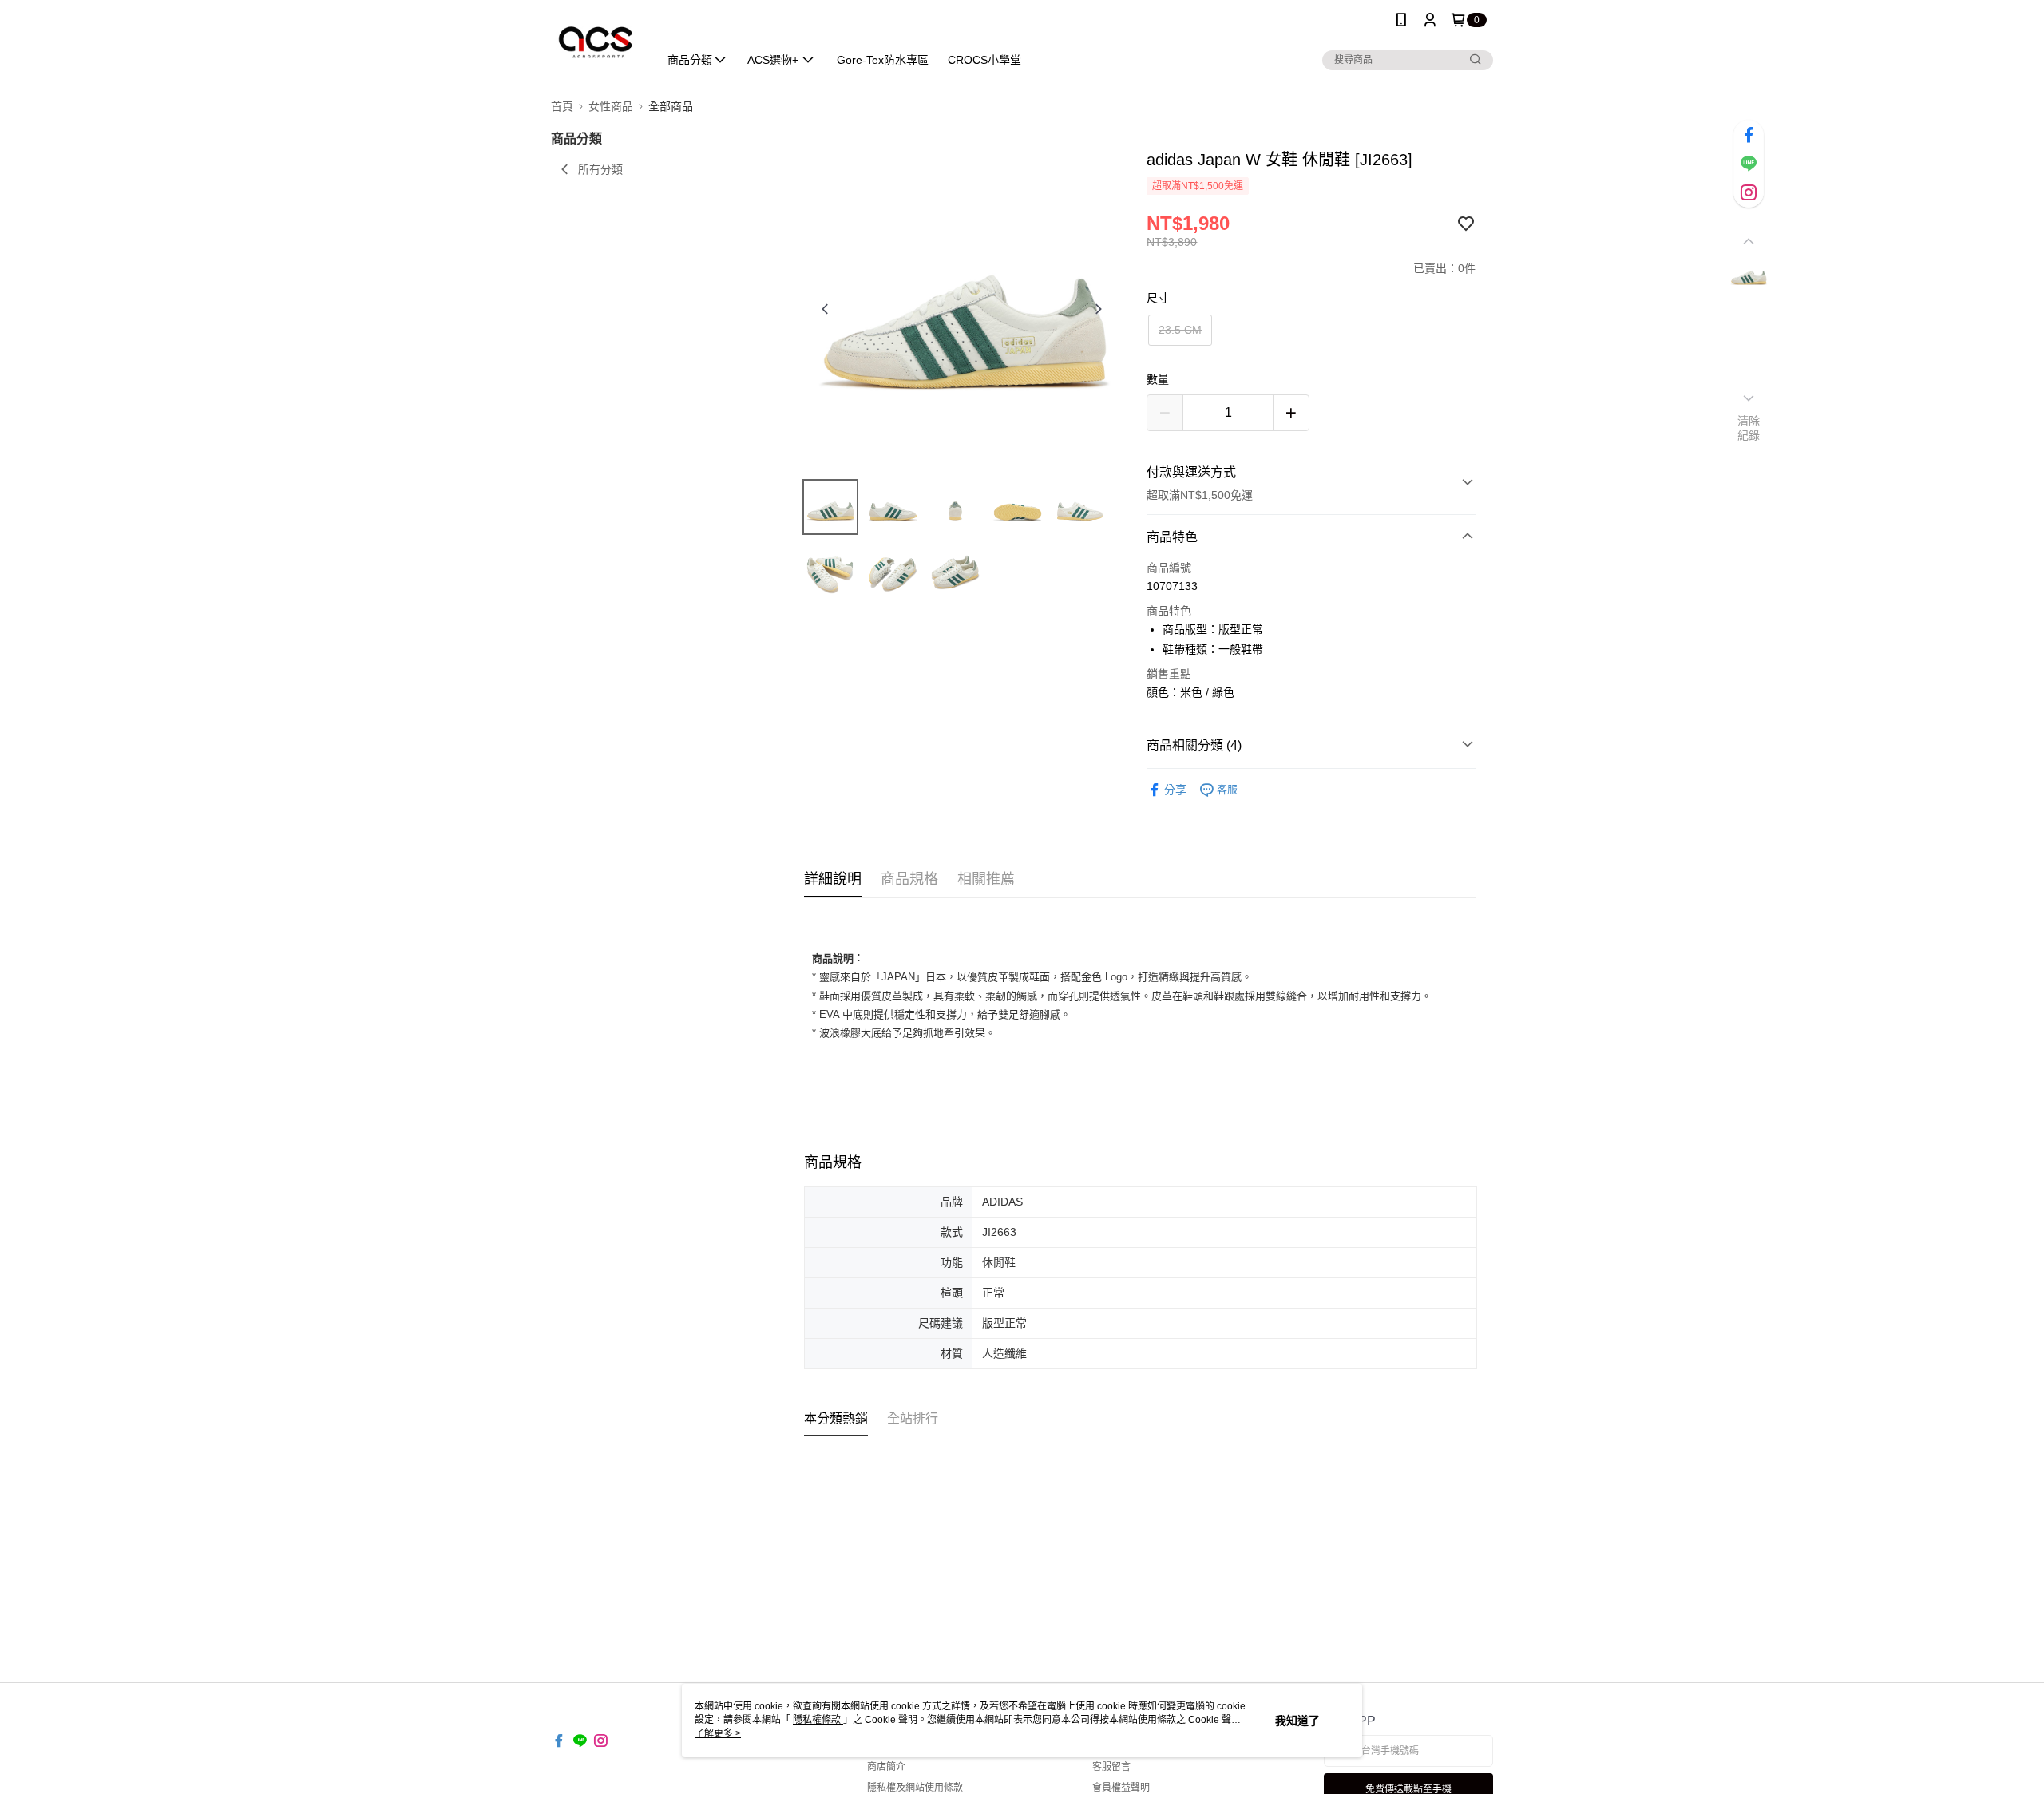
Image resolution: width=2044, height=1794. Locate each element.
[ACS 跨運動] (595, 42)
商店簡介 (886, 1767)
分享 (1175, 790)
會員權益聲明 (1121, 1788)
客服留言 (1111, 1767)
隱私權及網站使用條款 (915, 1788)
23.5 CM (1180, 330)
